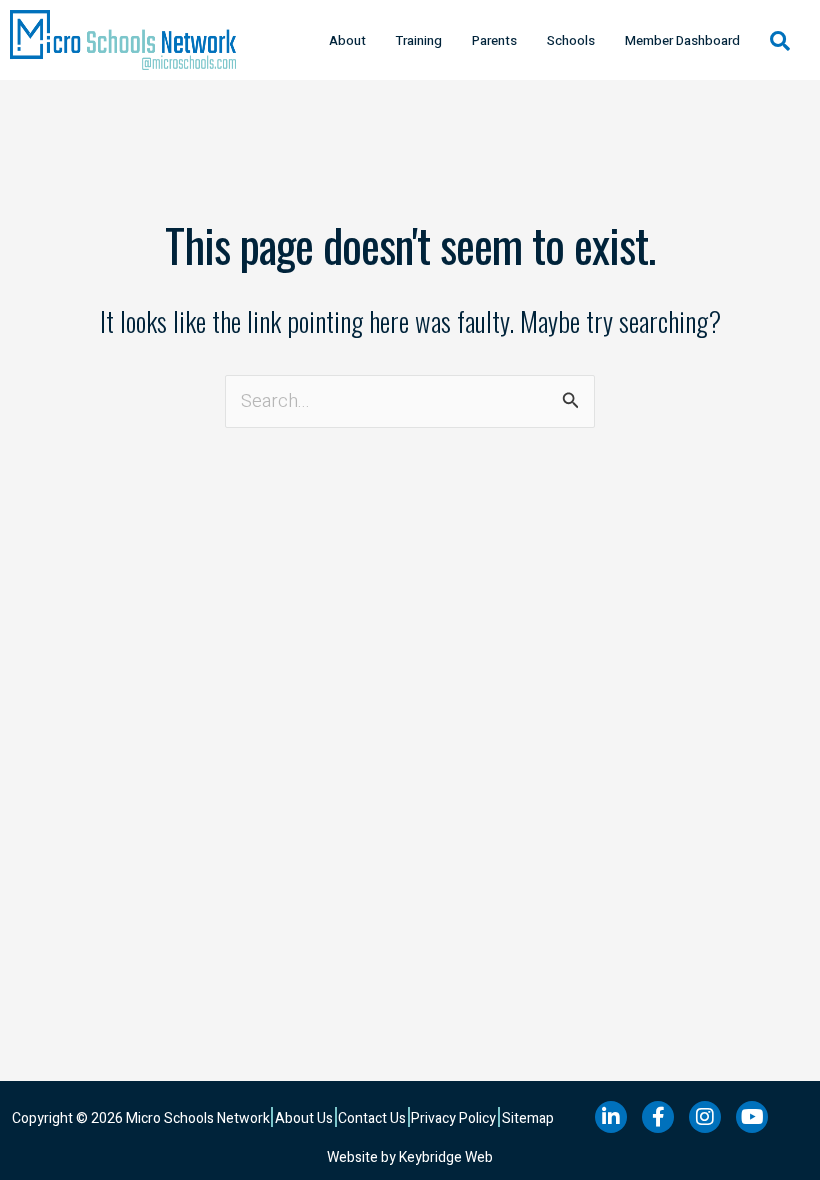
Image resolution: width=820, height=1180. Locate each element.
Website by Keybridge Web (410, 1157)
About (347, 40)
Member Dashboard (682, 40)
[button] (780, 41)
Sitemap (528, 1118)
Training (419, 40)
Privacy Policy (453, 1118)
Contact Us (372, 1118)
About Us (304, 1118)
